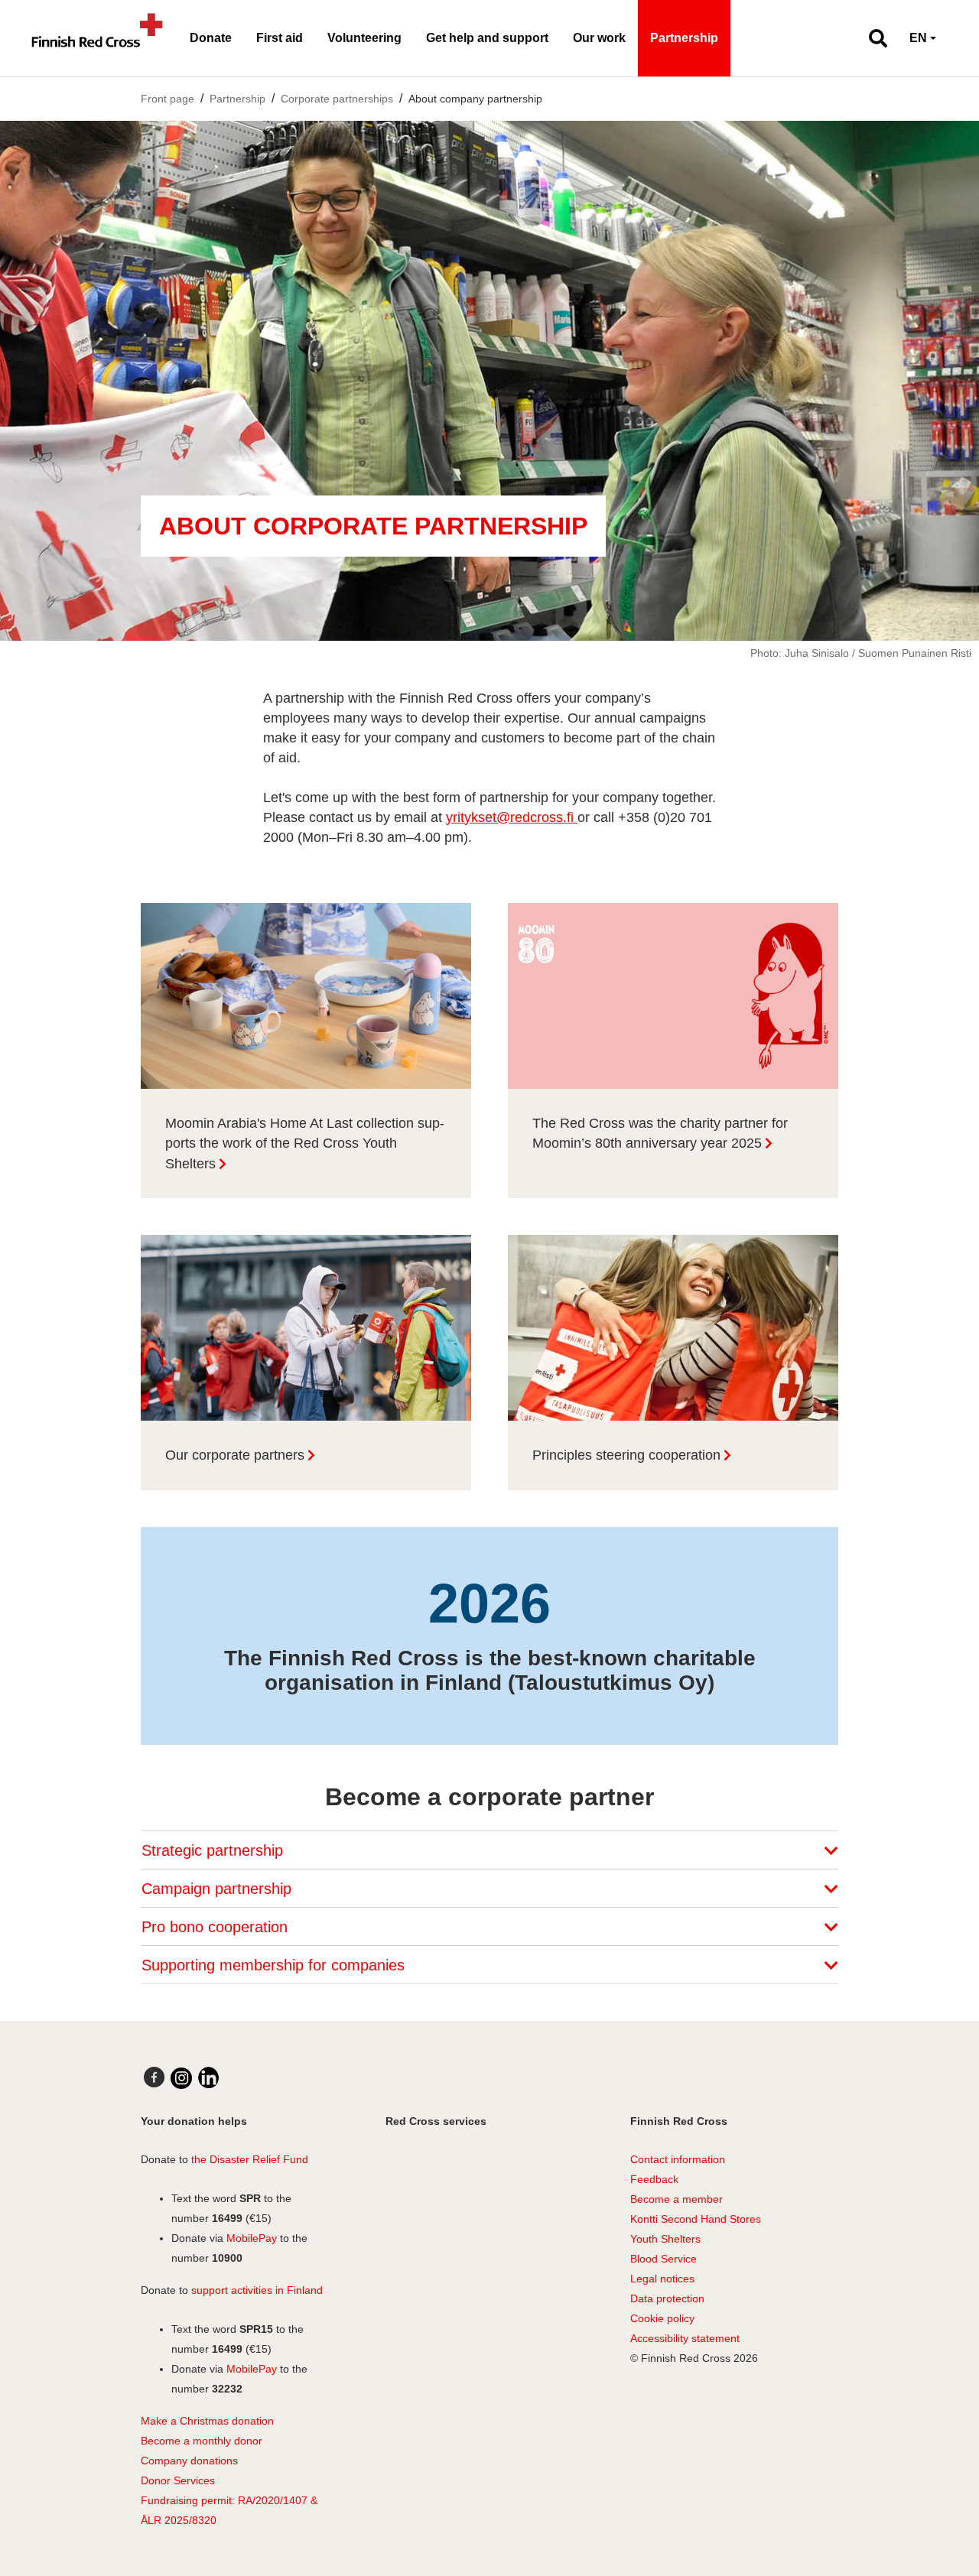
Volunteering (364, 38)
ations (223, 2461)
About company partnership (475, 99)
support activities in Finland (257, 2290)
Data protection (667, 2298)
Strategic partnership (215, 1850)
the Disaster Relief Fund (250, 2159)
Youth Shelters (665, 2239)
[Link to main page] (98, 38)
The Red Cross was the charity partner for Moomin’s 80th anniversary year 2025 (660, 1134)
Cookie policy (662, 2318)
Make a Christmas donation (207, 2421)
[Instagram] (181, 2078)
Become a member (677, 2199)
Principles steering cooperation (626, 1455)
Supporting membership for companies (275, 1965)
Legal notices (662, 2279)
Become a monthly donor (202, 2441)
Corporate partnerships (337, 99)
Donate (211, 38)
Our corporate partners (235, 1455)
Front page (168, 99)
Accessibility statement (685, 2338)
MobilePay (252, 2238)
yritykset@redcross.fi (512, 817)
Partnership (684, 38)
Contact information (678, 2159)
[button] (872, 38)
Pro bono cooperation (217, 1927)
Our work (599, 38)
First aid (280, 38)
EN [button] (918, 38)
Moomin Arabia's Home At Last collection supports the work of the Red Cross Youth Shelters (305, 1143)
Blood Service (664, 2259)
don (198, 2461)
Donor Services (178, 2480)
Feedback (654, 2179)
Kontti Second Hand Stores (696, 2219)
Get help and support (487, 38)
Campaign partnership (219, 1889)
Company (164, 2461)
